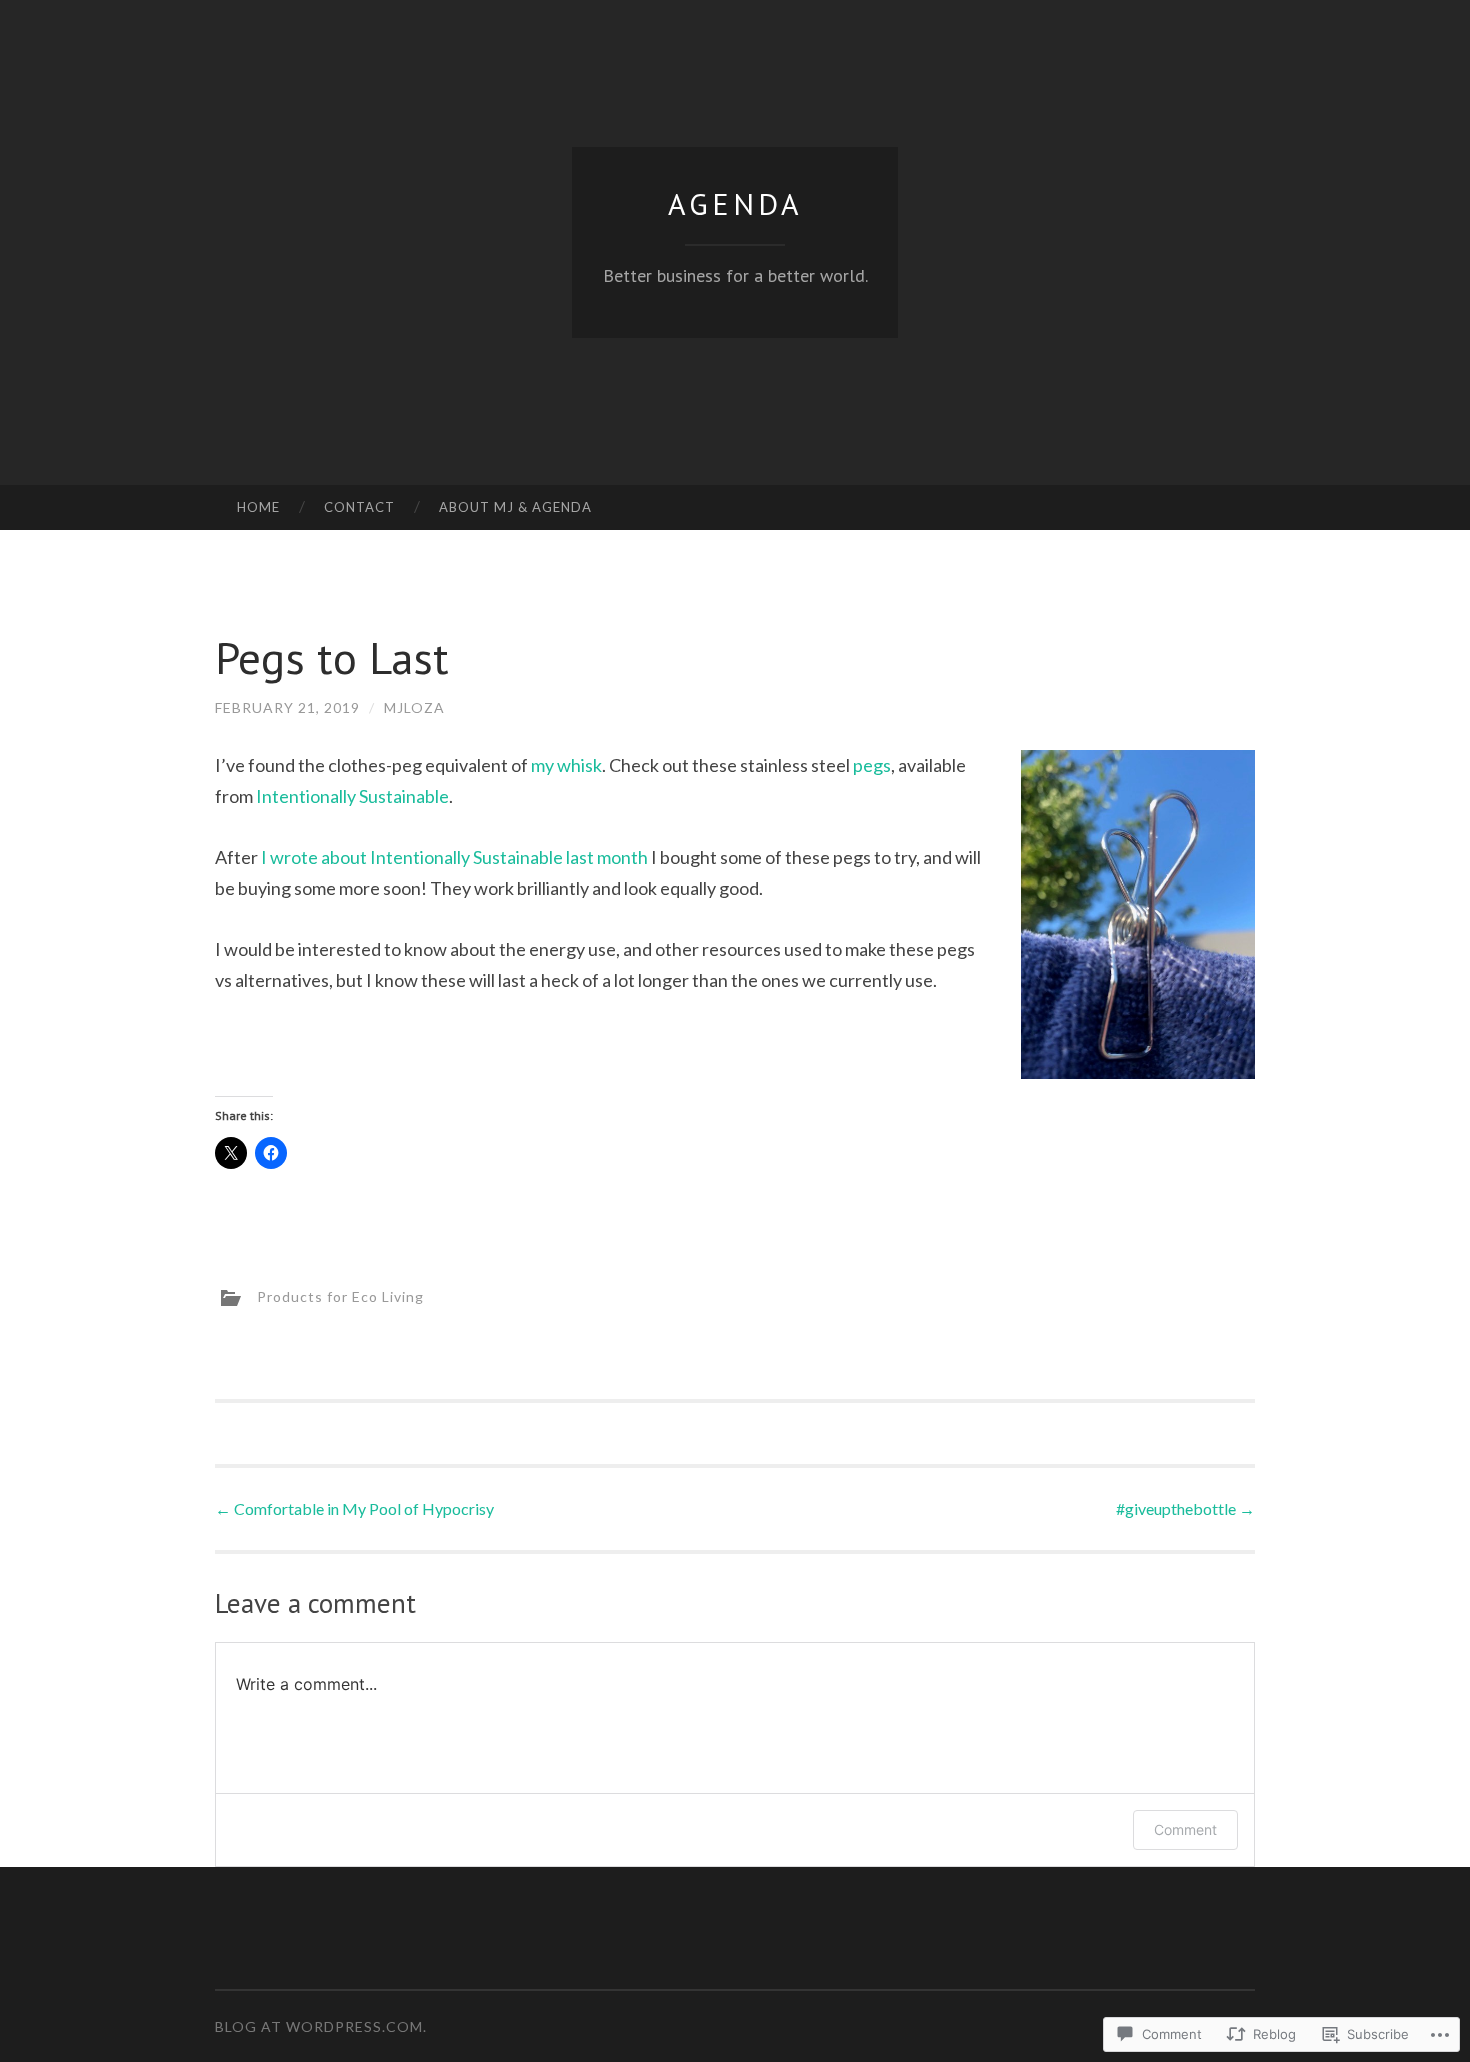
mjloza (414, 707)
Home (258, 507)
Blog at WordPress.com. (321, 2026)
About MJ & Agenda (515, 507)
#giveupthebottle (1185, 1508)
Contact (359, 507)
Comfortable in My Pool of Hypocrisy (354, 1508)
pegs (872, 765)
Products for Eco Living (340, 1296)
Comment (1185, 1829)
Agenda (735, 203)
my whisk (566, 765)
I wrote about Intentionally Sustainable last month (454, 857)
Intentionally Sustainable (352, 796)
